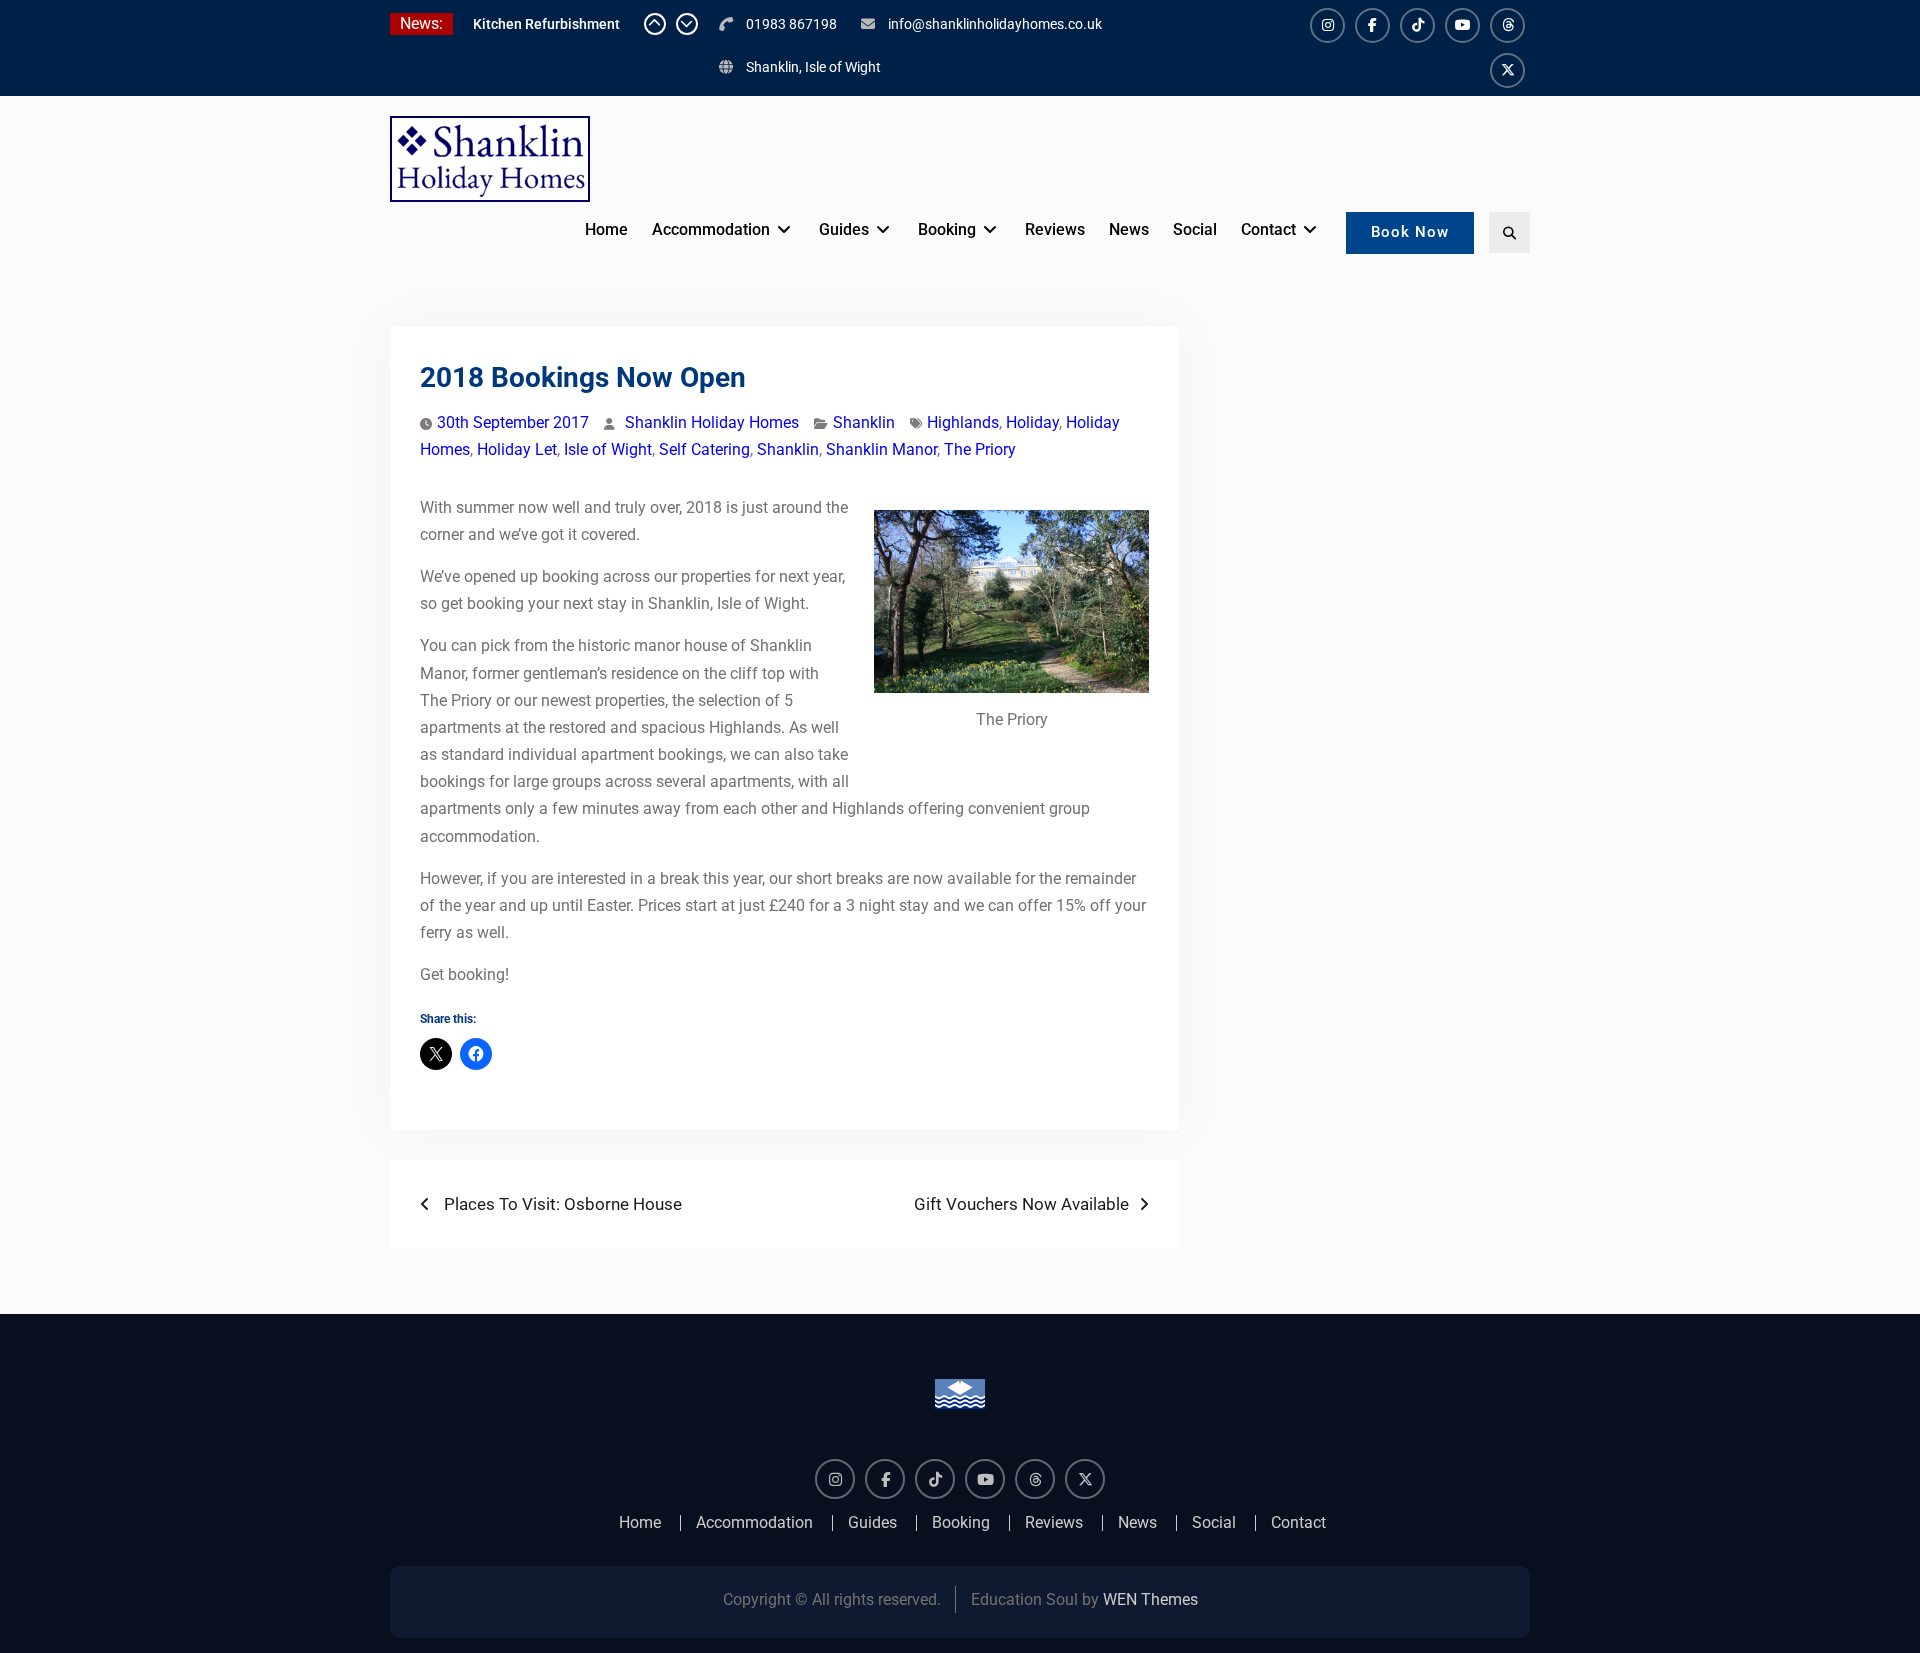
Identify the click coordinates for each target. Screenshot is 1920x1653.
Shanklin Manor (881, 449)
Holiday (1032, 422)
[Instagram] (1327, 25)
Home (606, 229)
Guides (844, 229)
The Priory (980, 449)
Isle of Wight (608, 449)
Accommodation (711, 229)
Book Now (1410, 232)
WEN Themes (1150, 1599)
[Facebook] (1372, 25)
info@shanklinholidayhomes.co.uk (995, 24)
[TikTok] (1417, 25)
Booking (947, 229)
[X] (1507, 70)
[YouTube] (1462, 25)
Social (1195, 229)
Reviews (1055, 229)
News (1129, 229)
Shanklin (864, 422)
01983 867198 (791, 24)
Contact (1268, 229)
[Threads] (1507, 25)
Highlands (963, 422)
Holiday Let (517, 449)
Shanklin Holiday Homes (712, 422)
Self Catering (704, 449)
